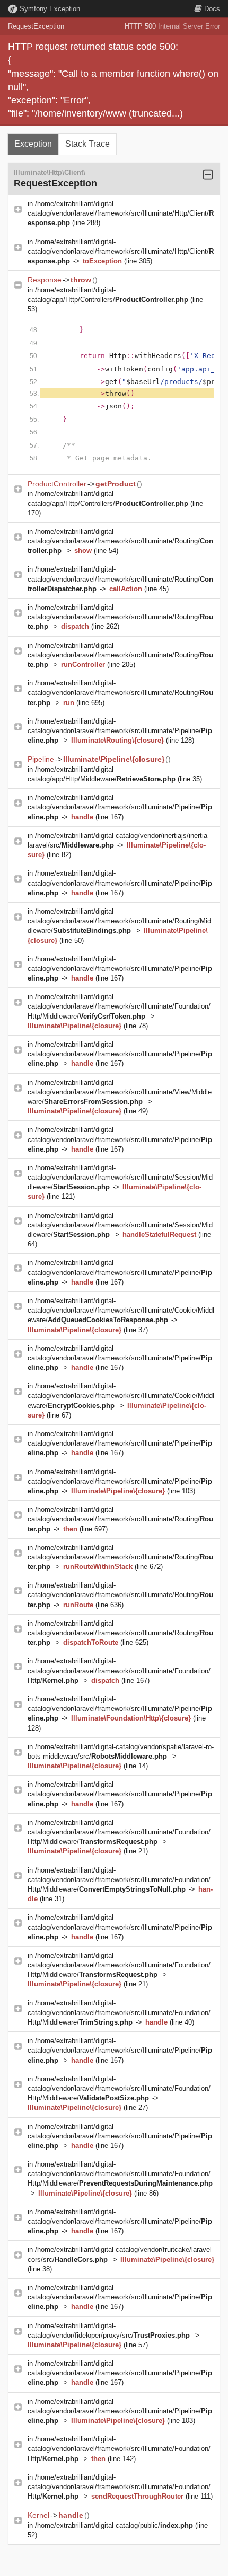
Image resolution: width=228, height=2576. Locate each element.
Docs (212, 9)
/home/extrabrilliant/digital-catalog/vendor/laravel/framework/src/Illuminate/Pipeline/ (120, 731)
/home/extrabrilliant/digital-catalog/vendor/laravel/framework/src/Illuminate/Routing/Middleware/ (119, 921)
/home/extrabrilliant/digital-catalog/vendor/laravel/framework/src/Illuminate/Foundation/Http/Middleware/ (119, 1006)
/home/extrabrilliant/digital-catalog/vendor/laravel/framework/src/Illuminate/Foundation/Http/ (119, 1670)
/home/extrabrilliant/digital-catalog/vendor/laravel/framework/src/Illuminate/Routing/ (120, 541)
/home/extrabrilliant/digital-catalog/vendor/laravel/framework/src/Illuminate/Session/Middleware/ (120, 1177)
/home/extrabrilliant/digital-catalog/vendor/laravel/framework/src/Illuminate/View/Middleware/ (120, 1092)
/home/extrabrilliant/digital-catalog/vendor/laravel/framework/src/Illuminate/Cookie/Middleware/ (121, 1310)
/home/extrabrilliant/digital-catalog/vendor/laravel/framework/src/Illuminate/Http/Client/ (121, 213)
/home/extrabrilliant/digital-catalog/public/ (114, 2525)
